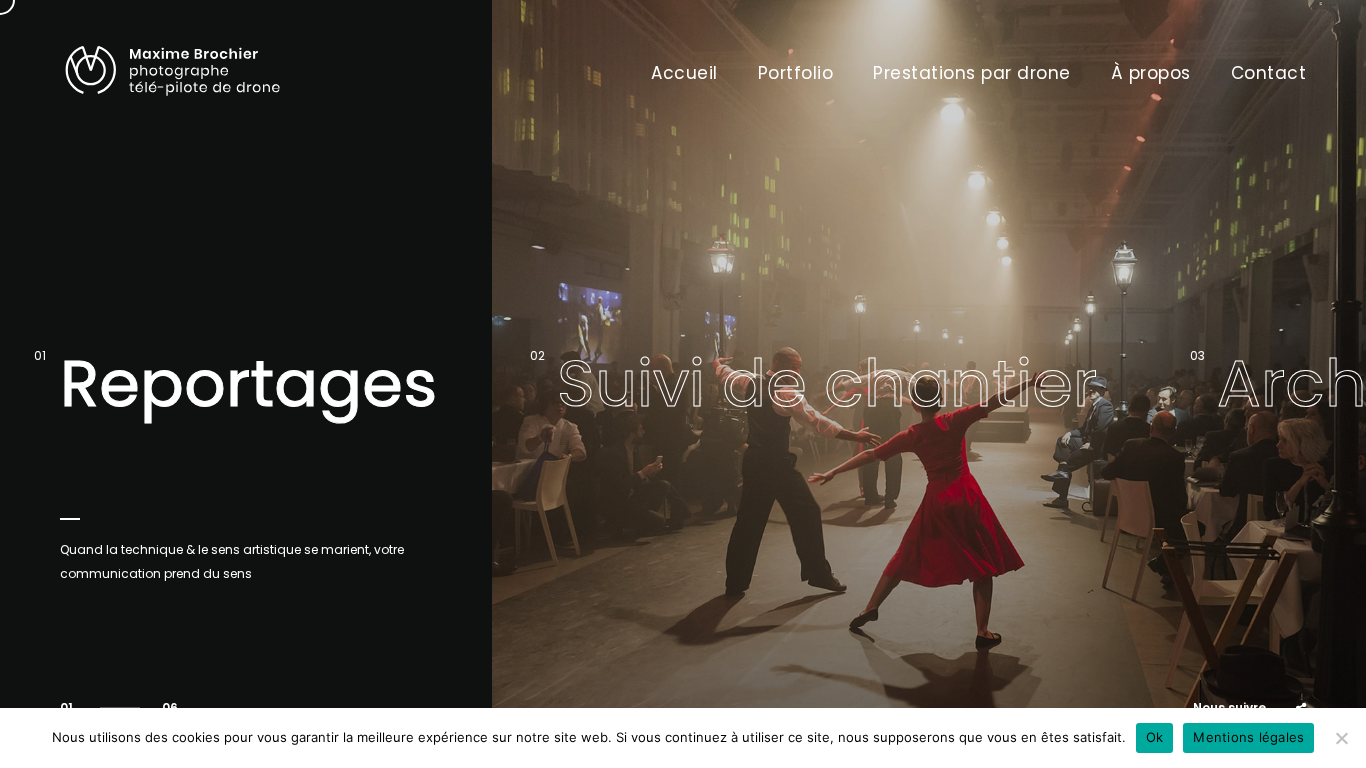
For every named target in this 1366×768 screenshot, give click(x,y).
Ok (1155, 737)
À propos (1151, 73)
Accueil (684, 73)
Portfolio (796, 73)
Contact (1269, 73)
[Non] (1341, 738)
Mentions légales (1248, 737)
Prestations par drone (972, 73)
